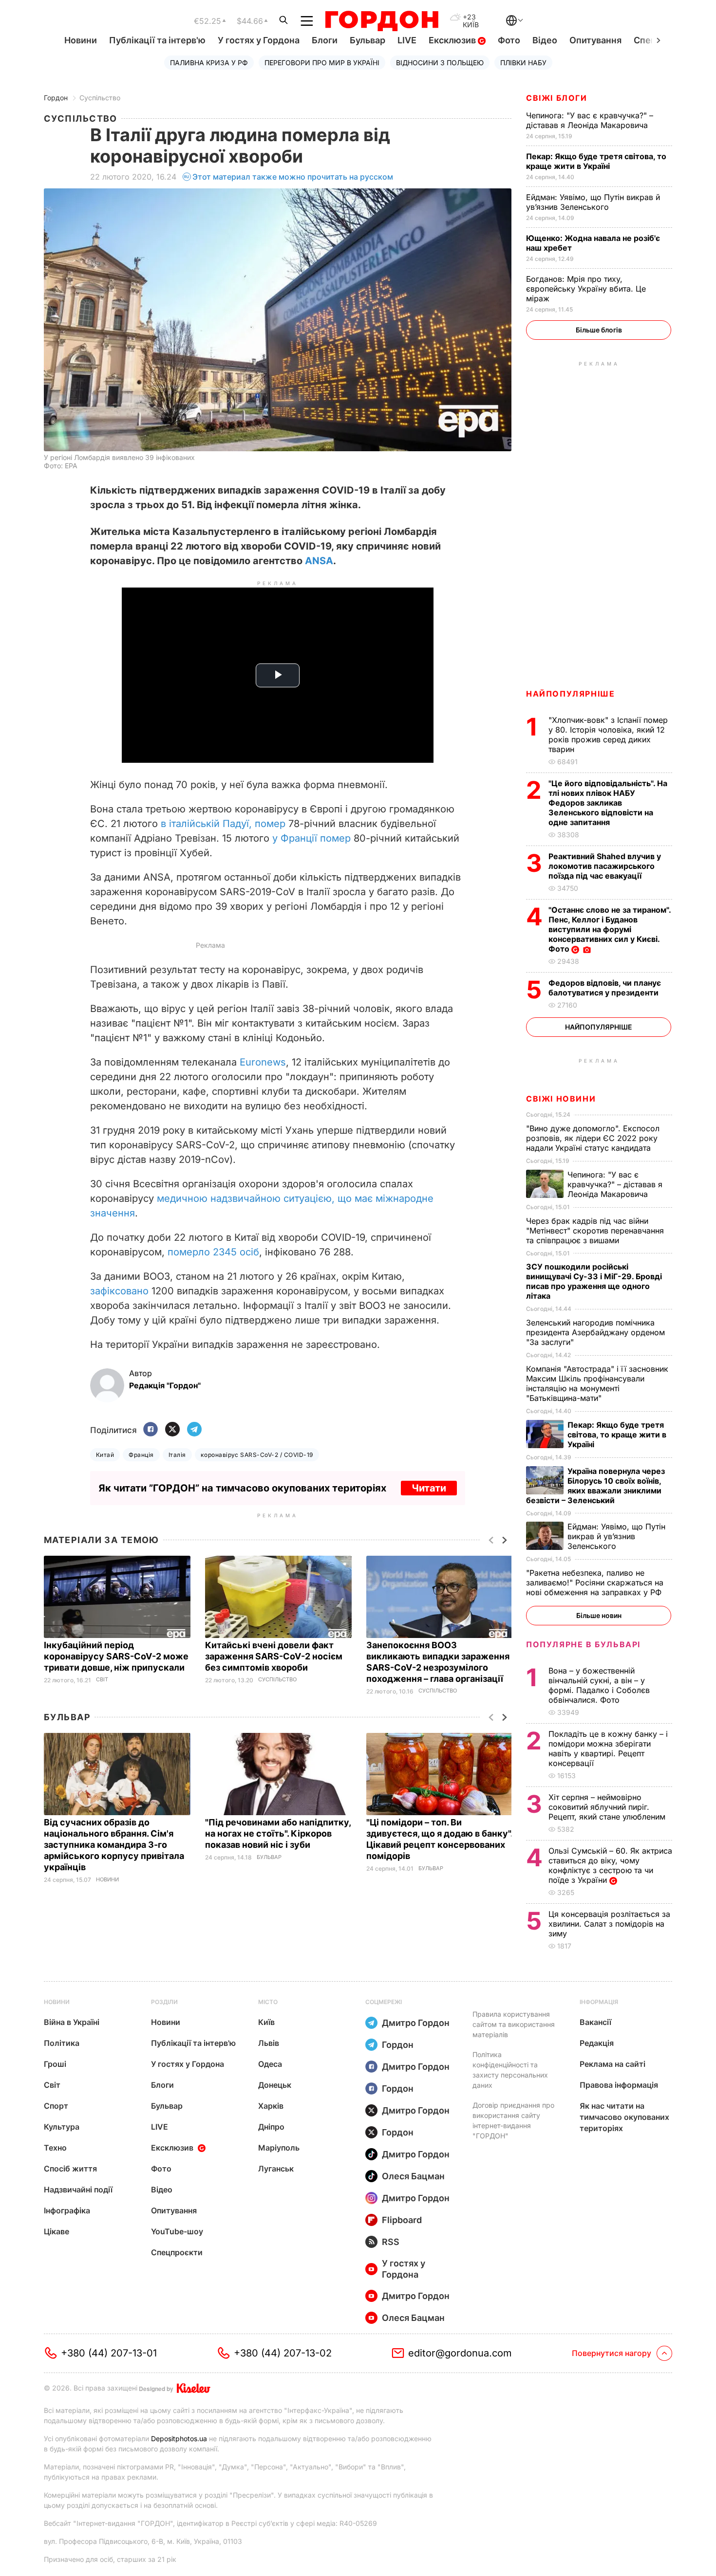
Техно (55, 2148)
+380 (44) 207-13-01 (109, 2353)
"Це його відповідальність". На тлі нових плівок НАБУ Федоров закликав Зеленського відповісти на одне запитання (608, 803)
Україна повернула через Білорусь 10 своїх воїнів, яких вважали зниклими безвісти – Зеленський (595, 1486)
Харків (271, 2106)
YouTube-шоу (177, 2231)
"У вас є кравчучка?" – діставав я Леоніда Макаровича (590, 120)
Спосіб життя (70, 2169)
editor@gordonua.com (460, 2353)
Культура (62, 2127)
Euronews (263, 1062)
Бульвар (367, 40)
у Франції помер (310, 838)
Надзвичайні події (78, 2190)
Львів (269, 2043)
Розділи (164, 2002)
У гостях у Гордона (259, 40)
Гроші (55, 2064)
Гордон (56, 98)
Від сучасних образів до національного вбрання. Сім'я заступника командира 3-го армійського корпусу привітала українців (114, 1845)
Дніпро (271, 2127)
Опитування (595, 40)
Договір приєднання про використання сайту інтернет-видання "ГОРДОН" (513, 2120)
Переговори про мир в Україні (322, 63)
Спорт (56, 2106)
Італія (177, 1455)
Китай (105, 1455)
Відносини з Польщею (440, 63)
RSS (391, 2242)
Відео (545, 40)
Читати (429, 1488)
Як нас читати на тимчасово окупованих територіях (624, 2117)
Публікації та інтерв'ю (157, 40)
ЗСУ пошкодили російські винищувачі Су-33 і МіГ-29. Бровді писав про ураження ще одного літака (594, 1281)
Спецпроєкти (177, 2252)
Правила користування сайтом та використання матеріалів (514, 2024)
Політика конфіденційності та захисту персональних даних (510, 2070)
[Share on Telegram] (194, 1430)
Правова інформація (619, 2085)
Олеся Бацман (413, 2176)
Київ (266, 2022)
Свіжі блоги (557, 98)
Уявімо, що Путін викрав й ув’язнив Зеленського (593, 202)
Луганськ (276, 2169)
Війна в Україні (72, 2022)
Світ (102, 1680)
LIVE (407, 40)
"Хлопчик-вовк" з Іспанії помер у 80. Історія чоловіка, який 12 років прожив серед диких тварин (608, 735)
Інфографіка (67, 2210)
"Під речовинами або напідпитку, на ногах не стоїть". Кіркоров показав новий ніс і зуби (278, 1833)
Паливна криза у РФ (209, 63)
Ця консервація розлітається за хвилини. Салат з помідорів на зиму (609, 1924)
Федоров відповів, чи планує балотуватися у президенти (605, 988)
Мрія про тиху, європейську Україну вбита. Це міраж (586, 289)
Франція (141, 1455)
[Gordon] (382, 21)
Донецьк (275, 2085)
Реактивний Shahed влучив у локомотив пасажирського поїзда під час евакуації (605, 866)
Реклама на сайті (612, 2064)
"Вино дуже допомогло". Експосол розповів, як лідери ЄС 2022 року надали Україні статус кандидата (593, 1138)
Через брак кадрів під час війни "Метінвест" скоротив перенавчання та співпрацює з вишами (595, 1231)
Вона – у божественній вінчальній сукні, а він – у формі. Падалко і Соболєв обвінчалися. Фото (599, 1685)
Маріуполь (279, 2148)
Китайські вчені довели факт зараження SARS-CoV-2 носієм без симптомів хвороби (274, 1656)
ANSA (319, 561)
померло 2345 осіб (213, 1252)
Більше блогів (599, 330)
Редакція (597, 2043)
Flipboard (402, 2220)
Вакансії (595, 2022)
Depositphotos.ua (179, 2438)
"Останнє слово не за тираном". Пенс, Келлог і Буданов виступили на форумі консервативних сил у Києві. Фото (610, 929)
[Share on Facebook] (151, 1430)
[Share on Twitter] (172, 1430)
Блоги (325, 40)
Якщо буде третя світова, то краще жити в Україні (596, 161)
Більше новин (599, 1615)
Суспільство (100, 98)
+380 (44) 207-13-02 (283, 2353)
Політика (62, 2043)
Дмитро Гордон (416, 2023)
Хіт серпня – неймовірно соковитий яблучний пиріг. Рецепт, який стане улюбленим (608, 1807)
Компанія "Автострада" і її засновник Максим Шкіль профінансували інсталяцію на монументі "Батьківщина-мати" (597, 1383)
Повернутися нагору (612, 2353)
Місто (268, 2002)
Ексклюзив (453, 40)
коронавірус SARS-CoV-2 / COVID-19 (257, 1455)
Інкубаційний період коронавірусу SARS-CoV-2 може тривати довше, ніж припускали (116, 1656)
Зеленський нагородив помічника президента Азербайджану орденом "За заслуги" (595, 1332)
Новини (81, 40)
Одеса (270, 2064)
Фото (509, 40)
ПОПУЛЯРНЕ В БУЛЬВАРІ (583, 1644)
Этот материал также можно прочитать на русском (293, 177)
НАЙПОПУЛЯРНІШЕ (570, 694)
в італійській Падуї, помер (225, 824)
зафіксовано (119, 1291)
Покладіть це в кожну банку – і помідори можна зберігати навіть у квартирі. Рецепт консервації (608, 1748)
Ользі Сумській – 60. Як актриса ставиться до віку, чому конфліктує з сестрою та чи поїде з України (610, 1865)
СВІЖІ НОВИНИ (561, 1099)
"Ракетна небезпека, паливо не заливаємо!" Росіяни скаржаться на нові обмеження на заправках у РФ (595, 1582)
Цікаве (57, 2231)
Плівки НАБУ (523, 63)
